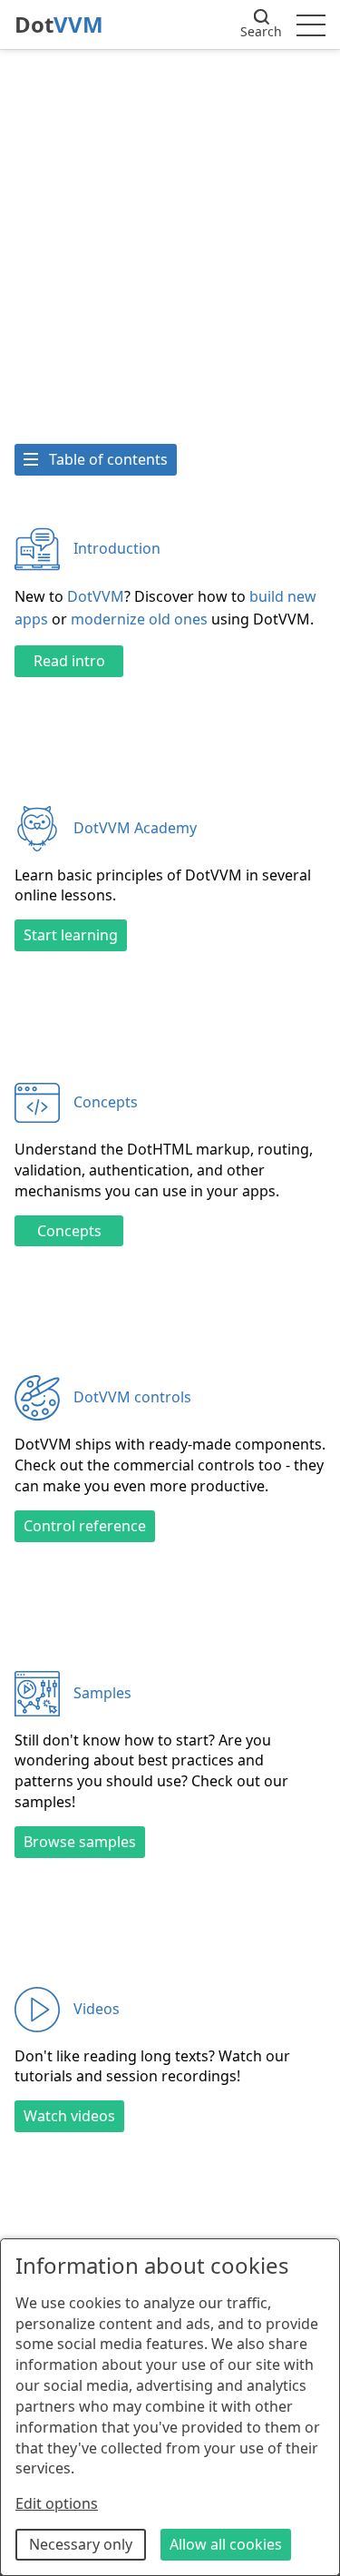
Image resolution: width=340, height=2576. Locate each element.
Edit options (57, 2503)
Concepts (69, 1231)
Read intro (69, 661)
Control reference (85, 1526)
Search (261, 31)
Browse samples (80, 1842)
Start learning (71, 935)
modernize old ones (139, 619)
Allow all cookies (226, 2544)
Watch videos (69, 2116)
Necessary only (81, 2544)
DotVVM (96, 596)
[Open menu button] (311, 25)
